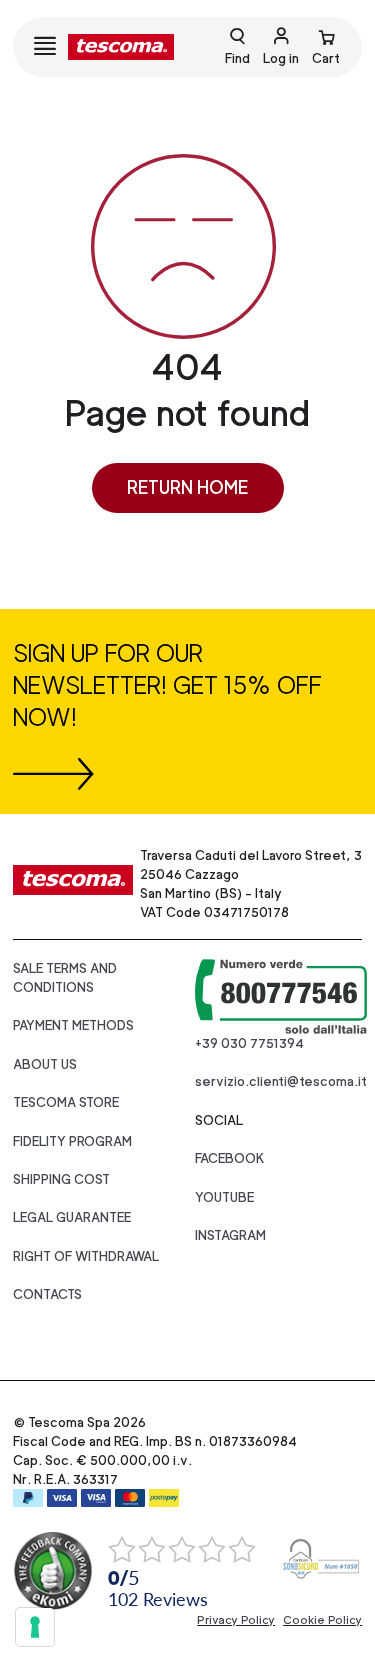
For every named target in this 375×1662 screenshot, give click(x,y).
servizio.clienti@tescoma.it (281, 1081)
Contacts (47, 1294)
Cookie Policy (322, 1620)
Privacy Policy (236, 1620)
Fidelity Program (72, 1141)
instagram (230, 1235)
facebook (230, 1158)
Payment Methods (73, 1025)
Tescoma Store (66, 1102)
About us (45, 1064)
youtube (224, 1197)
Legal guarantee (72, 1217)
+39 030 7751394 (249, 1043)
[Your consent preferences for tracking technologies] (35, 1627)
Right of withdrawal (86, 1256)
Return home (187, 487)
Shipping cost (61, 1179)
